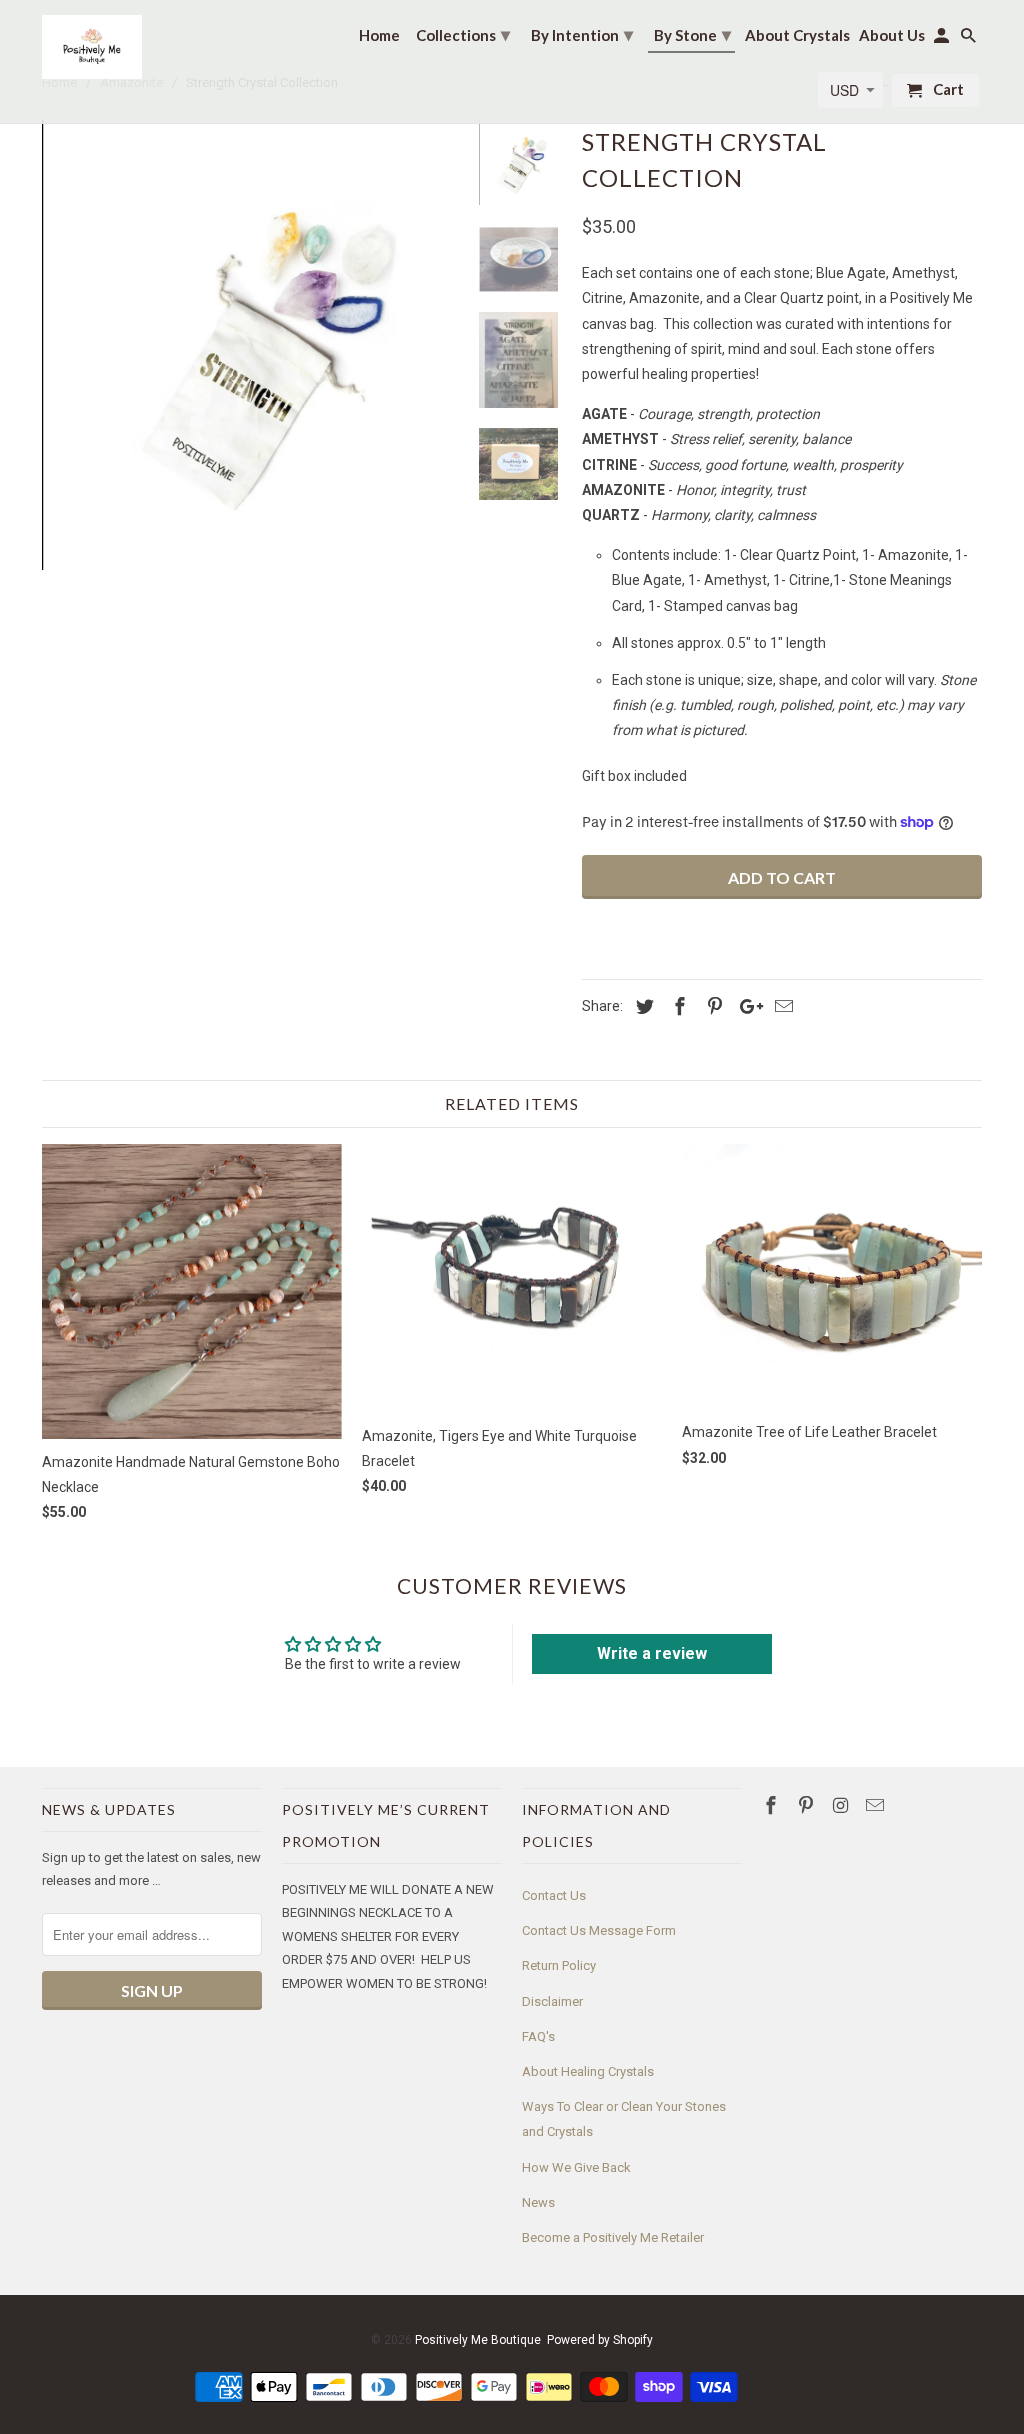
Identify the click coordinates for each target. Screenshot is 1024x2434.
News (538, 2202)
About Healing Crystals (588, 2071)
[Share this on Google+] (746, 1006)
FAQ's (538, 2036)
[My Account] (943, 39)
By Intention (582, 34)
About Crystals (797, 35)
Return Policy (559, 1965)
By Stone (692, 34)
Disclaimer (552, 2001)
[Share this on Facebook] (677, 1006)
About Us (892, 35)
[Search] (970, 39)
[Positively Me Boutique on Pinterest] (808, 1805)
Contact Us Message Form (599, 1930)
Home (379, 35)
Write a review (652, 1653)
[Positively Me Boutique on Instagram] (843, 1805)
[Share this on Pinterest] (712, 1006)
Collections (463, 34)
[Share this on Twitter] (642, 1006)
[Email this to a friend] (781, 1006)
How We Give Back (576, 2167)
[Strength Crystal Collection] (250, 345)
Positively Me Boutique (478, 2340)
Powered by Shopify (600, 2340)
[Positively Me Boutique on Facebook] (773, 1805)
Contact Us (554, 1895)
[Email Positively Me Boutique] (877, 1805)
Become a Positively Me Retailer (613, 2237)
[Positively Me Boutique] (92, 47)
